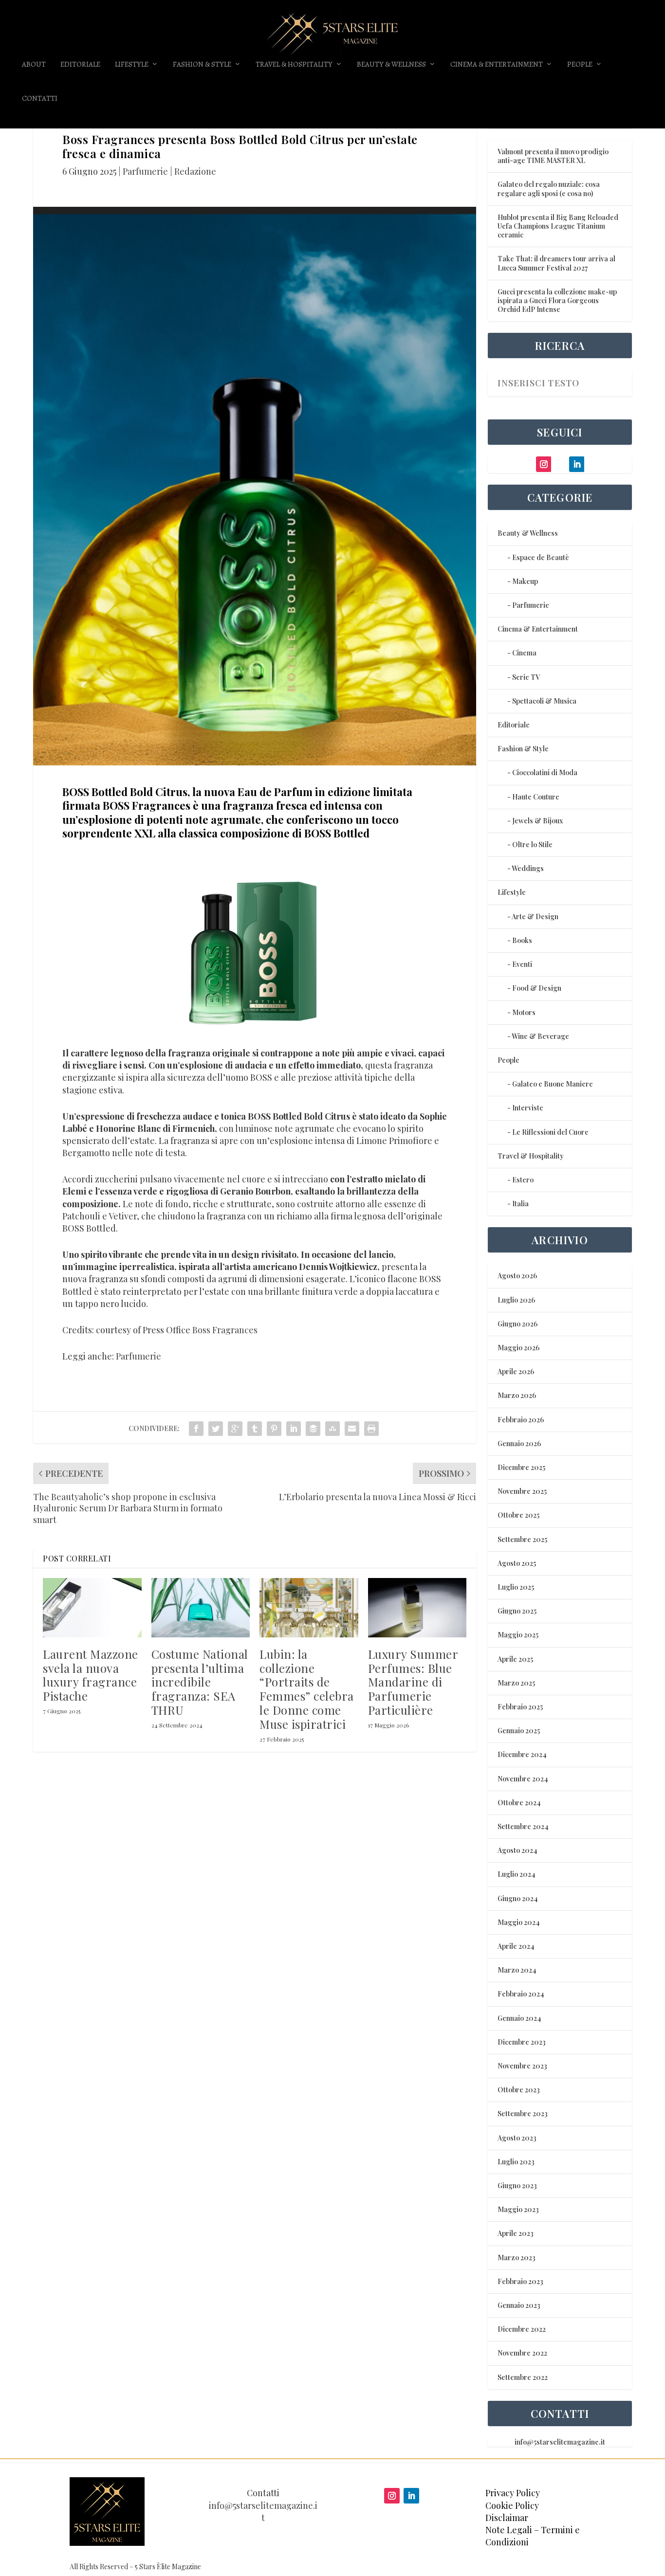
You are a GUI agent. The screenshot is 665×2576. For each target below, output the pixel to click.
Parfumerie (145, 171)
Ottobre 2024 (519, 1803)
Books (522, 940)
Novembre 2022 (522, 2353)
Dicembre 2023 (522, 2042)
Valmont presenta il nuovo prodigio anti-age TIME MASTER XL (553, 156)
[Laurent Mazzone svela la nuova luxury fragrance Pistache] (92, 1608)
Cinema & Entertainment (497, 65)
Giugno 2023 (517, 2186)
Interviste (528, 1108)
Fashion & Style (202, 65)
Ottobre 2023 (519, 2090)
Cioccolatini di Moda (545, 772)
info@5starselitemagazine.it (560, 2442)
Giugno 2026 (517, 1324)
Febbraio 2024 (521, 1994)
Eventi (522, 964)
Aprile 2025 (515, 1659)
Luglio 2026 (516, 1300)
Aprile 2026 (516, 1371)
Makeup (525, 581)
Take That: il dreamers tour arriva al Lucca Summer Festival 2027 (556, 263)
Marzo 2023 (517, 2258)
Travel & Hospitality (294, 65)
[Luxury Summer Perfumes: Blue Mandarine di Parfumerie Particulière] (417, 1608)
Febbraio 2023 (520, 2281)
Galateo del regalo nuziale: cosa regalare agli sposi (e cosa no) (549, 189)
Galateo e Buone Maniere (553, 1084)
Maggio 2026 (518, 1348)
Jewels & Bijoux (537, 821)
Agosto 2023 (517, 2138)
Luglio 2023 (516, 2162)
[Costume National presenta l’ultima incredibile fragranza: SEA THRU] (201, 1608)
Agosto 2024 (517, 1850)
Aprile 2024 (516, 1946)
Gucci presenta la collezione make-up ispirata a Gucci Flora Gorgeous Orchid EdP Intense (557, 300)
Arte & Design (535, 916)
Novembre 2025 (522, 1491)
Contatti (40, 99)
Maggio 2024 (519, 1922)
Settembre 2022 (523, 2377)
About (34, 65)
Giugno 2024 (518, 1898)
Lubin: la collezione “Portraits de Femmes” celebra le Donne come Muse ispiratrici (307, 1689)
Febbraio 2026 (521, 1420)
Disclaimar (507, 2518)
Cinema (524, 653)
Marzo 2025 (516, 1683)
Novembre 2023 (522, 2066)
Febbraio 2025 (520, 1707)
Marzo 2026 (517, 1395)
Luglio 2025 (516, 1587)
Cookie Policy (512, 2505)
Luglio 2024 (517, 1874)
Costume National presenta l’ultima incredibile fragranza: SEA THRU (200, 1682)
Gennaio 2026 (519, 1443)
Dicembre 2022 (522, 2329)
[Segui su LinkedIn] (411, 2496)
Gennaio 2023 (519, 2305)
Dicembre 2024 (522, 1754)
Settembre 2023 (523, 2113)
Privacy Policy (513, 2493)
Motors (524, 1012)
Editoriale (80, 65)
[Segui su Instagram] (392, 2496)
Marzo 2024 (517, 1970)
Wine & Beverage (540, 1036)
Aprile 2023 (516, 2233)
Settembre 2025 (522, 1539)
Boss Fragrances (225, 1330)
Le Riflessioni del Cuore (550, 1132)
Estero (523, 1180)
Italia (520, 1204)
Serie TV (526, 677)
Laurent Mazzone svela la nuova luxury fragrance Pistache (91, 1675)
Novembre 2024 (523, 1779)
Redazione (195, 171)
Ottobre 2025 (518, 1515)
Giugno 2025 (517, 1611)
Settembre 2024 (523, 1826)
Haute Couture (536, 797)
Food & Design (537, 988)
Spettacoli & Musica (544, 701)
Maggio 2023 (518, 2209)
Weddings (528, 868)
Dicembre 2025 (521, 1467)
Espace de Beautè (541, 557)
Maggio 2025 (518, 1635)
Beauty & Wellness (391, 65)
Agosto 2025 (517, 1563)
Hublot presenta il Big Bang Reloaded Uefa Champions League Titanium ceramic (558, 226)
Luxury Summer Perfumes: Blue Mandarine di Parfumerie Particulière (413, 1682)
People (580, 65)
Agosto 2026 (517, 1276)
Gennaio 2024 (519, 2018)
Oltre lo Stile (532, 844)
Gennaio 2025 (519, 1731)
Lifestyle (132, 65)
